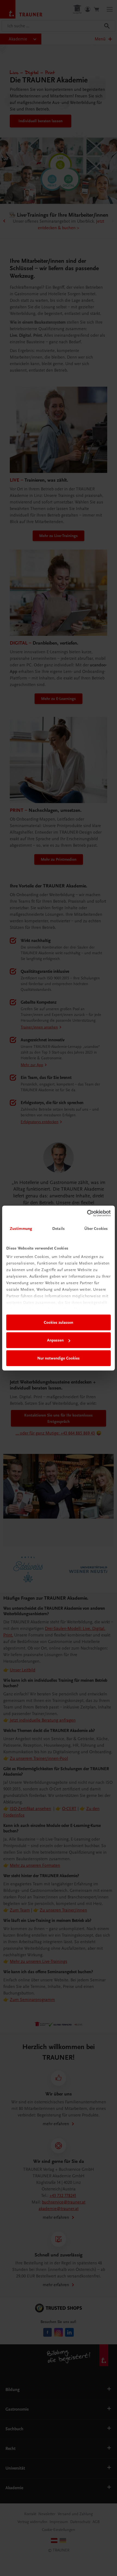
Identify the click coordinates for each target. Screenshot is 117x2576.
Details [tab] (59, 1229)
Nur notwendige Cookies (59, 1358)
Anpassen (55, 1340)
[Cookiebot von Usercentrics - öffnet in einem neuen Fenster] (87, 1213)
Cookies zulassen (59, 1322)
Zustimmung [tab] (21, 1229)
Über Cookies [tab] (96, 1229)
